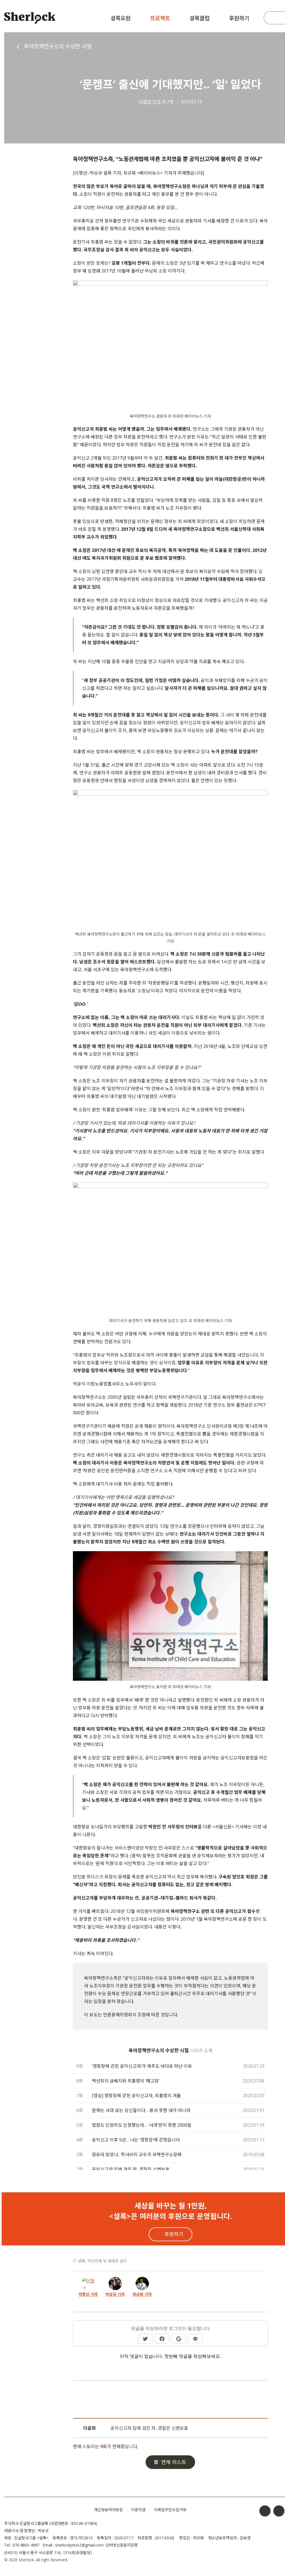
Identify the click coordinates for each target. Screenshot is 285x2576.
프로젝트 (160, 18)
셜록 (45, 2510)
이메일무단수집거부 (170, 2510)
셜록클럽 (200, 18)
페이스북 (265, 2511)
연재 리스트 (174, 2462)
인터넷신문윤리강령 (122, 2545)
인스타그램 (279, 2511)
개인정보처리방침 (108, 2510)
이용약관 (138, 2510)
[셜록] (30, 19)
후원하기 (239, 18)
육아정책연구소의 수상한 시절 (58, 46)
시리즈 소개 (201, 2051)
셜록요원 (121, 18)
